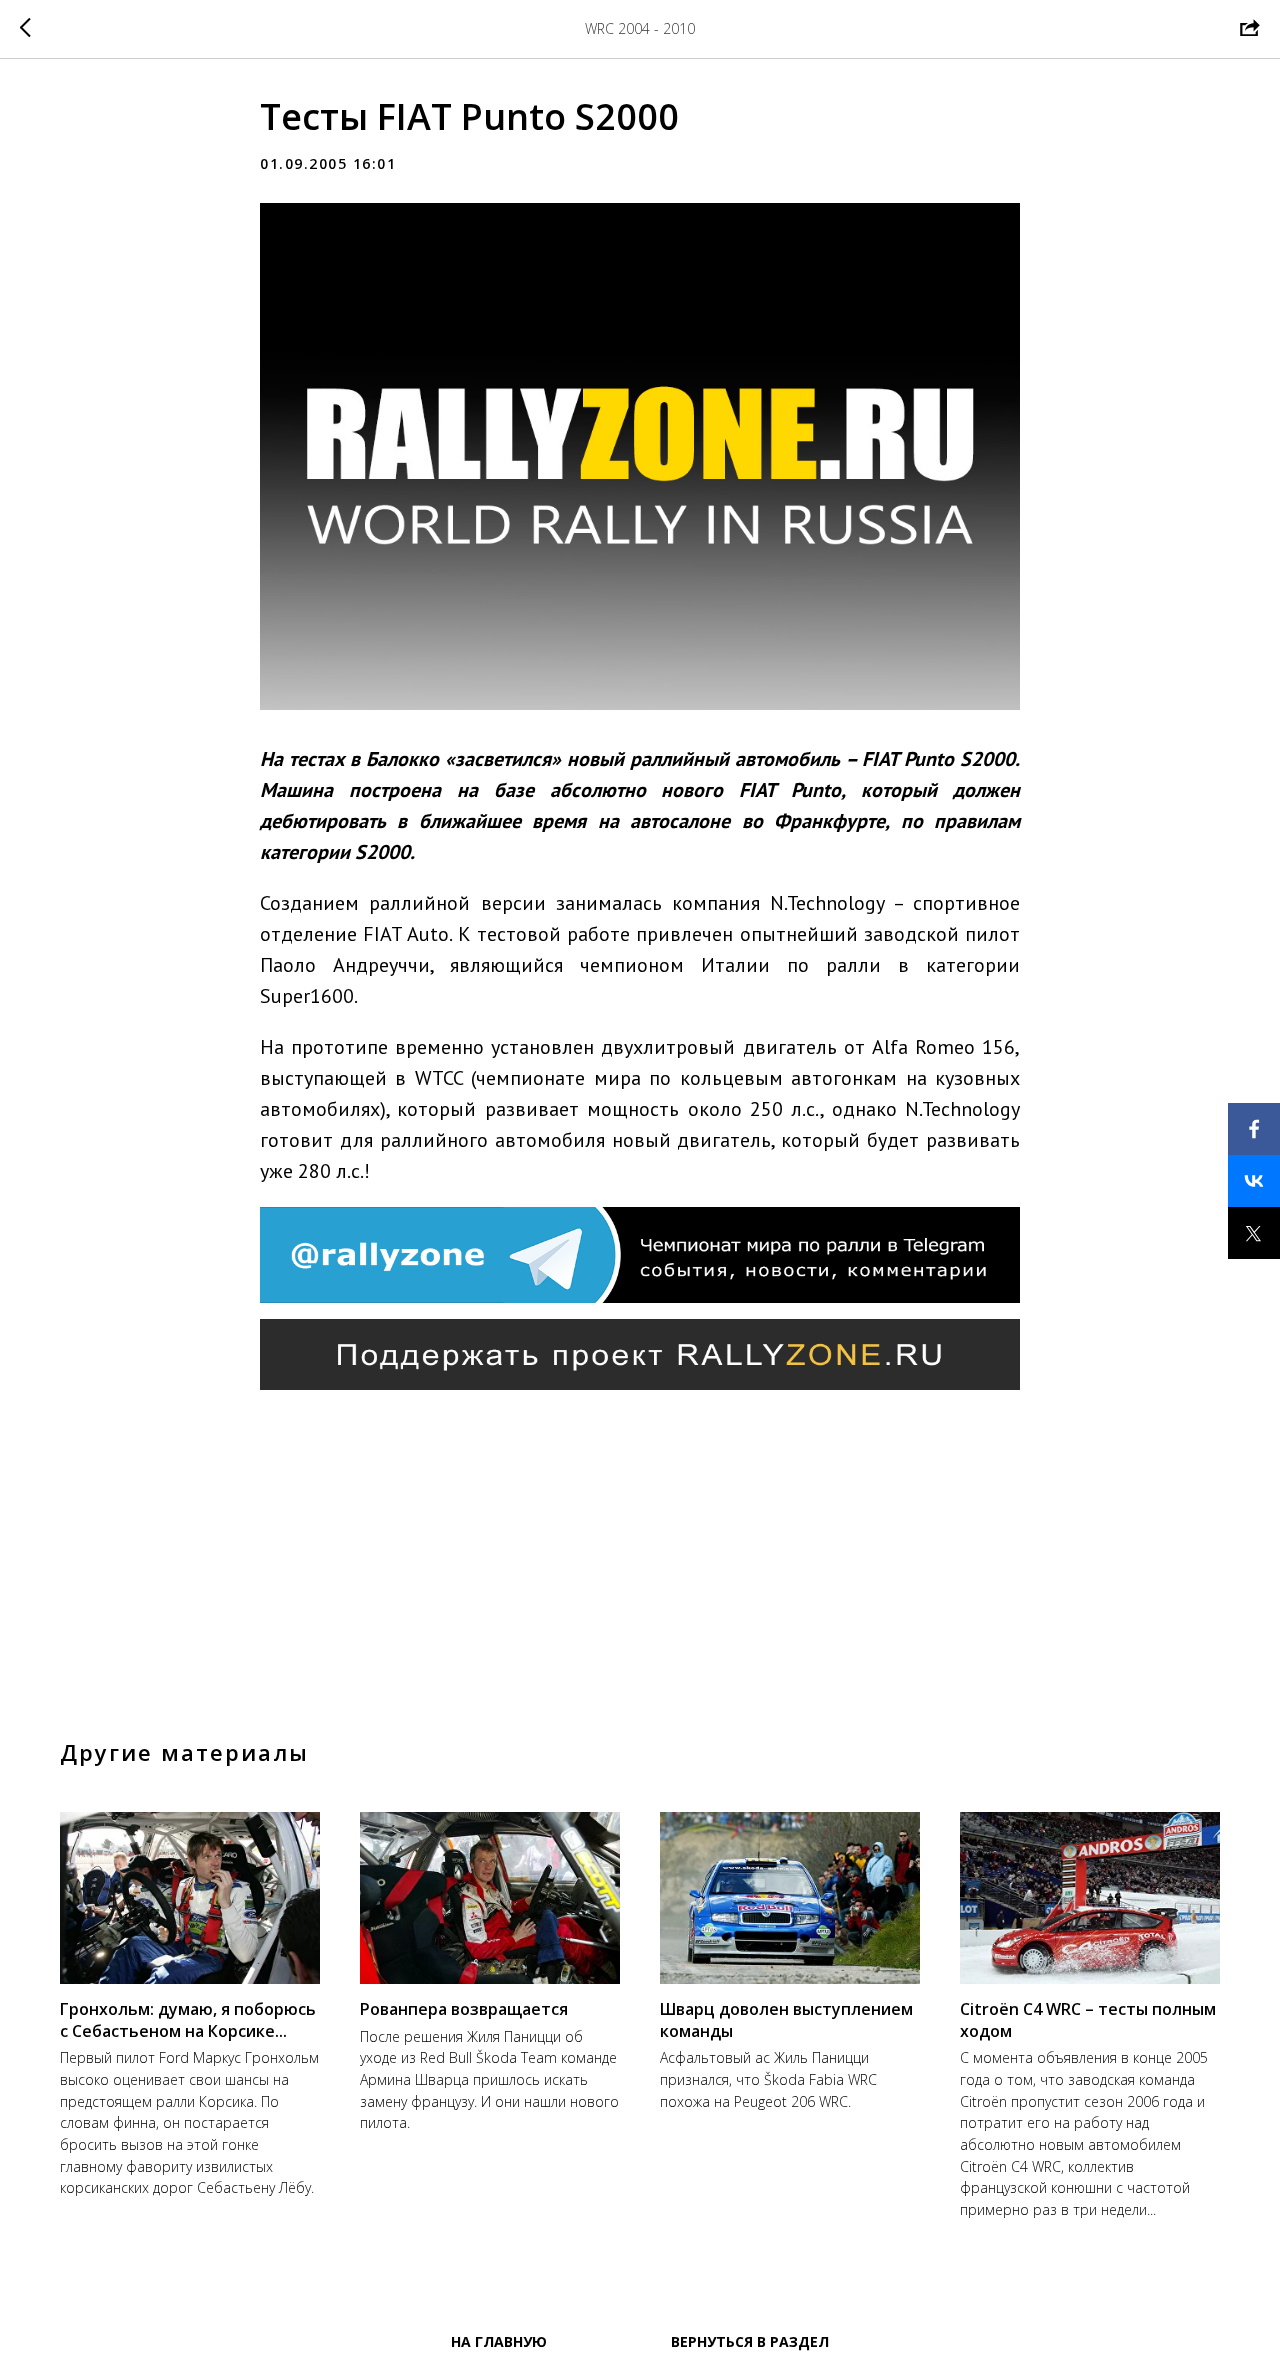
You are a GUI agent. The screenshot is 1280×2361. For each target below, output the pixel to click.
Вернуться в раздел (750, 2341)
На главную (499, 2341)
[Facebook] (1254, 1129)
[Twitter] (1254, 1233)
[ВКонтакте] (1254, 1181)
